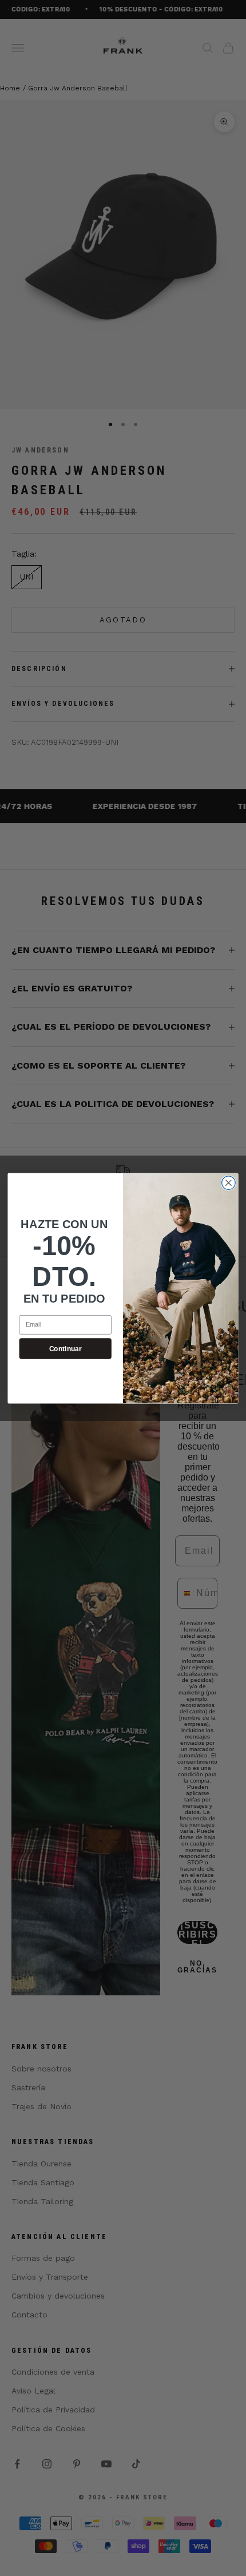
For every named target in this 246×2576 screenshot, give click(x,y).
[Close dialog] (229, 1182)
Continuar (66, 1348)
